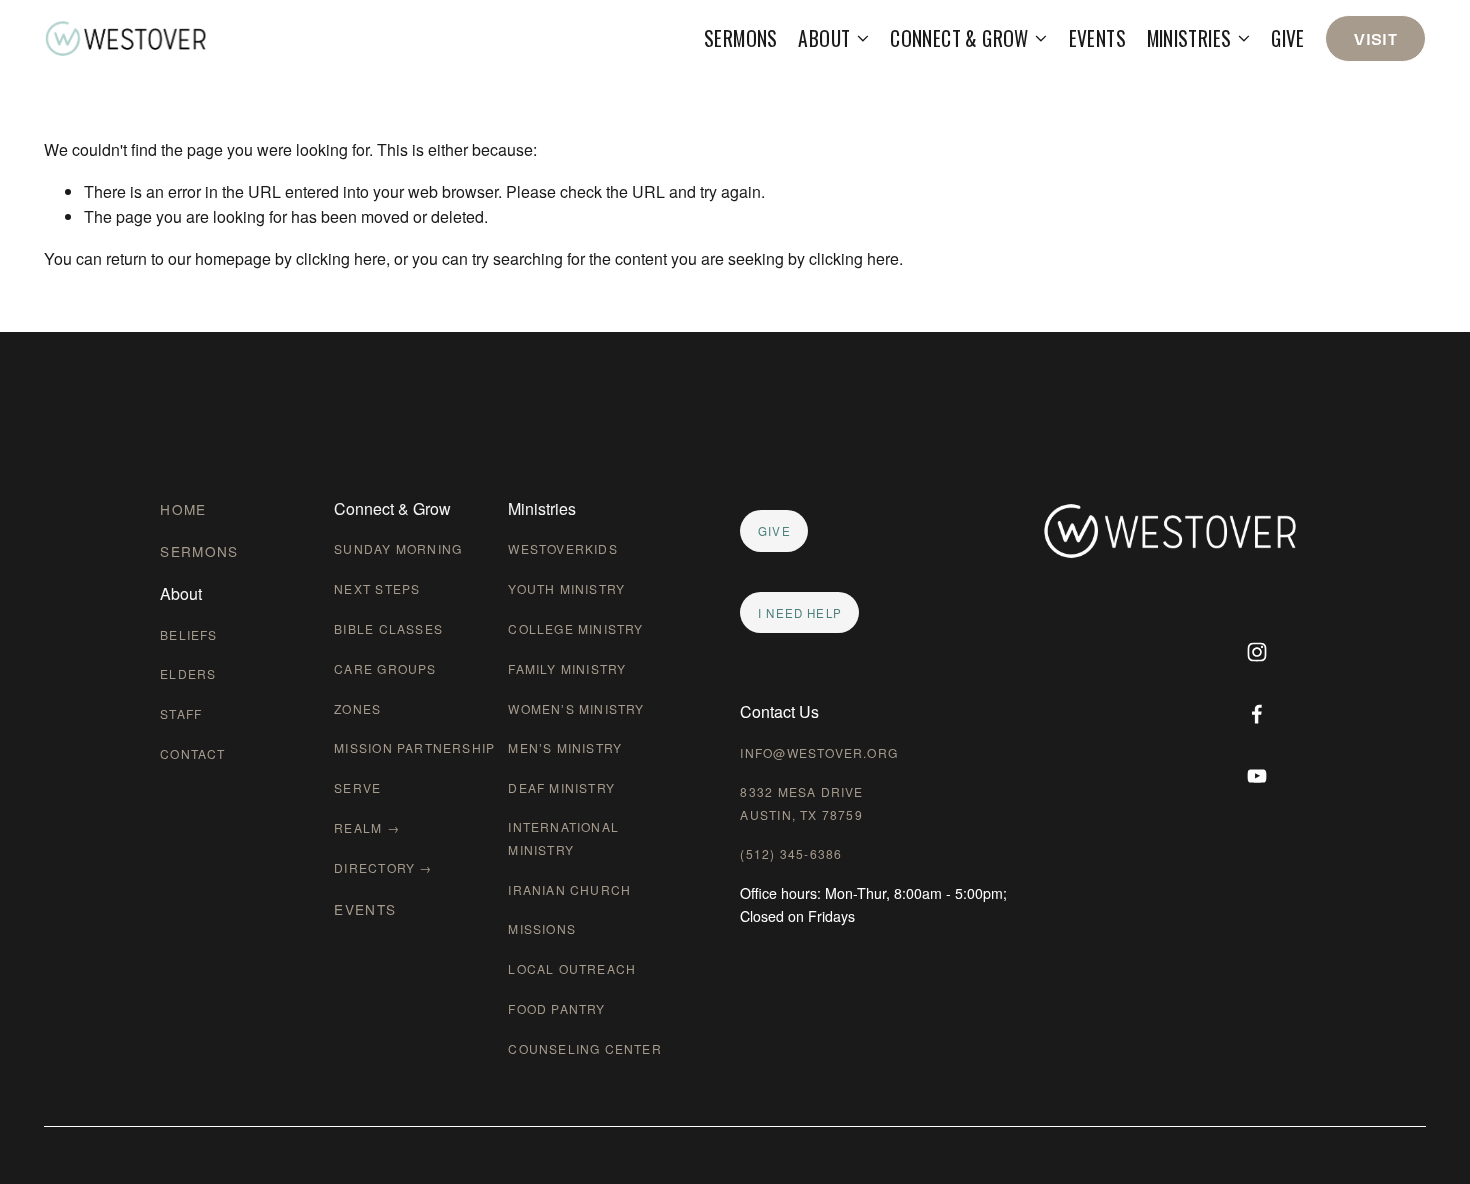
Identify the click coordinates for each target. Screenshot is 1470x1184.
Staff (181, 713)
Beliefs (188, 634)
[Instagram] (1257, 652)
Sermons (741, 38)
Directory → (383, 867)
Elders (188, 673)
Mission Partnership (414, 747)
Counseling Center (585, 1048)
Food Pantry (556, 1008)
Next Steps (377, 588)
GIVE (774, 531)
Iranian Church (569, 889)
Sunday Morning (398, 548)
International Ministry (563, 838)
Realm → (366, 827)
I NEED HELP (800, 613)
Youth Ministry (566, 588)
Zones (357, 708)
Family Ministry (567, 668)
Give (1288, 38)
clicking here (341, 258)
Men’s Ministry (565, 747)
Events (1097, 38)
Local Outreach (572, 968)
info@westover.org (819, 752)
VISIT (1375, 38)
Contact (192, 753)
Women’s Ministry (576, 708)
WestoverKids (563, 548)
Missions (542, 928)
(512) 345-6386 (791, 853)
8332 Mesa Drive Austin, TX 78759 (801, 803)
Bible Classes (388, 628)
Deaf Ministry (561, 787)
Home (183, 509)
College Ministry (575, 628)
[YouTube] (1257, 776)
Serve (357, 787)
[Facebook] (1257, 714)
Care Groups (385, 668)
